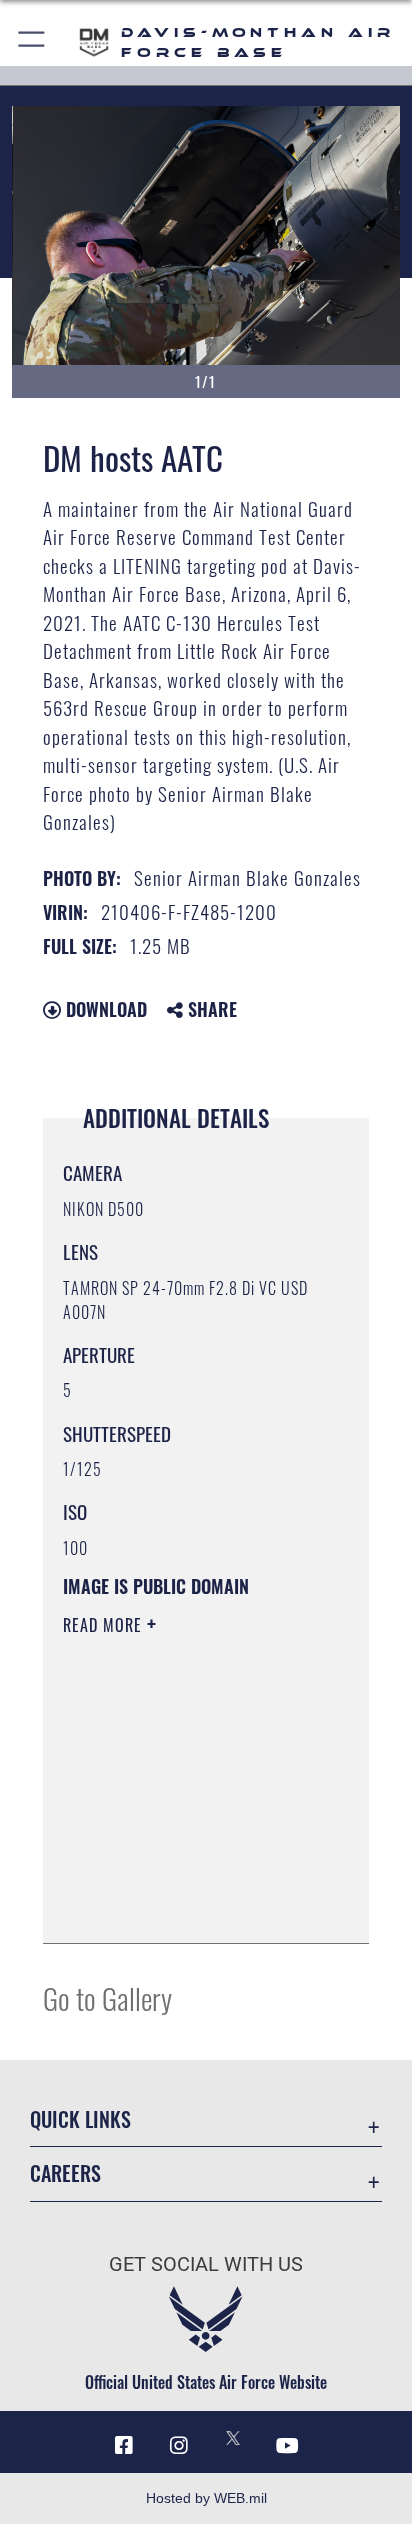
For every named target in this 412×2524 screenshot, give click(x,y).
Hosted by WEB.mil (206, 2498)
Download (104, 1009)
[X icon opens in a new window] (233, 2438)
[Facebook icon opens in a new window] (124, 2446)
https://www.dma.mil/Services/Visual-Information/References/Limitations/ (184, 1906)
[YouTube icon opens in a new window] (288, 2446)
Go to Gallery (107, 1997)
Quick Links (80, 2119)
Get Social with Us (206, 2264)
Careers (65, 2173)
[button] (32, 42)
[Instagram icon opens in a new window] (179, 2446)
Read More (105, 1625)
